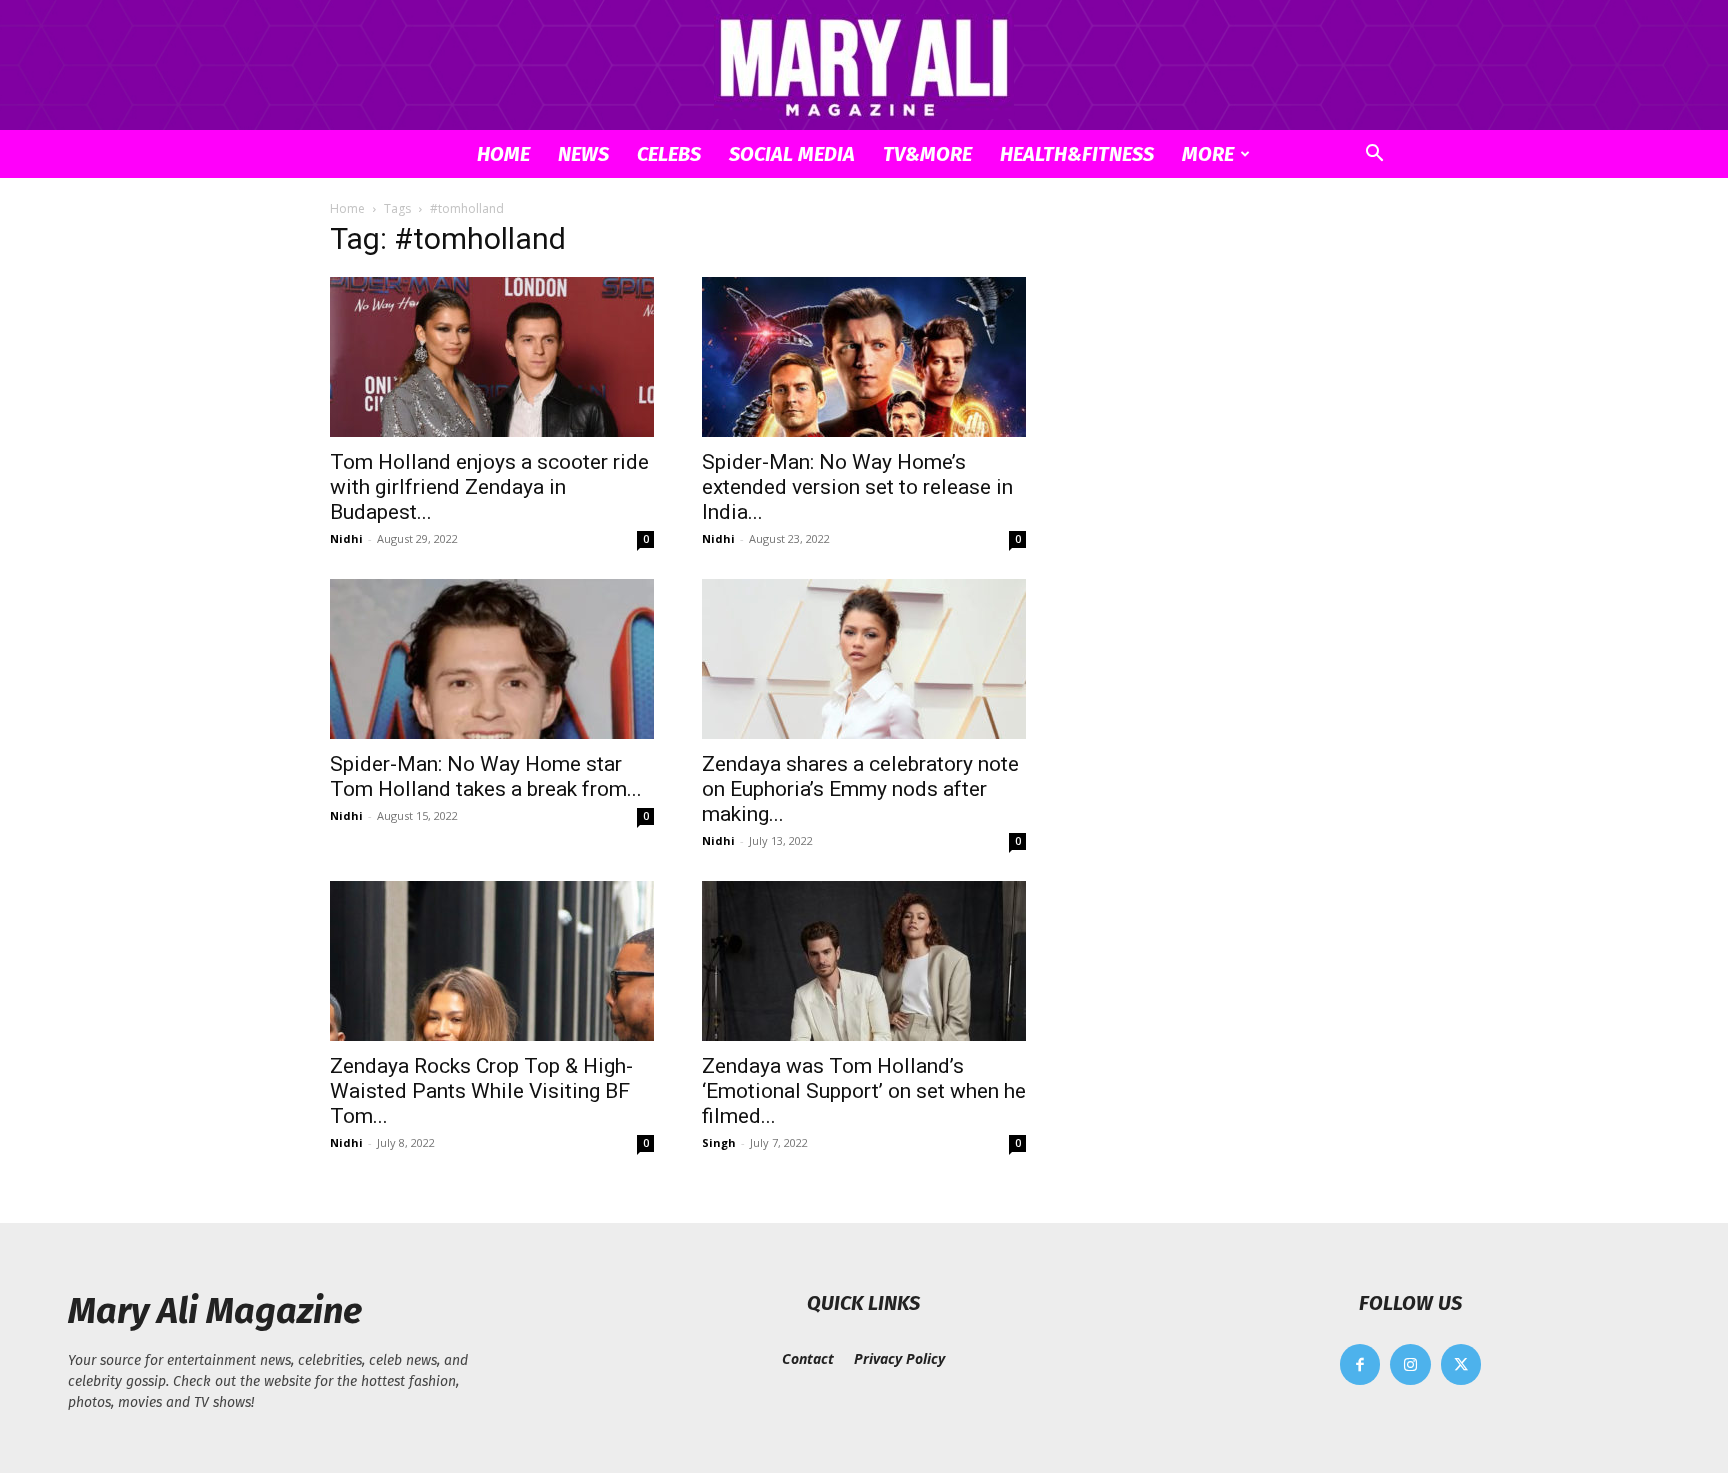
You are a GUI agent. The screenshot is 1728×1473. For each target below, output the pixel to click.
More (1208, 154)
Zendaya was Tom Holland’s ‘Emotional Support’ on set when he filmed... (864, 1091)
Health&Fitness (1077, 154)
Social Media (792, 154)
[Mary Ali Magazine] (864, 66)
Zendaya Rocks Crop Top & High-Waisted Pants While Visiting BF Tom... (481, 1091)
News (583, 154)
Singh (719, 1142)
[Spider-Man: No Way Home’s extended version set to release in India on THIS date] (864, 357)
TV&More (927, 154)
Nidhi (346, 538)
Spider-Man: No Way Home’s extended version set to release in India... (857, 487)
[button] (1374, 155)
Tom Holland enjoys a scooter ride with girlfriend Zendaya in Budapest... (489, 487)
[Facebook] (1360, 1364)
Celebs (669, 154)
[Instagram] (1410, 1364)
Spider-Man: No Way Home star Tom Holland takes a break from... (486, 776)
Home (503, 154)
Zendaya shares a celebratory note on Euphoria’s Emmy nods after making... (860, 789)
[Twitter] (1461, 1364)
